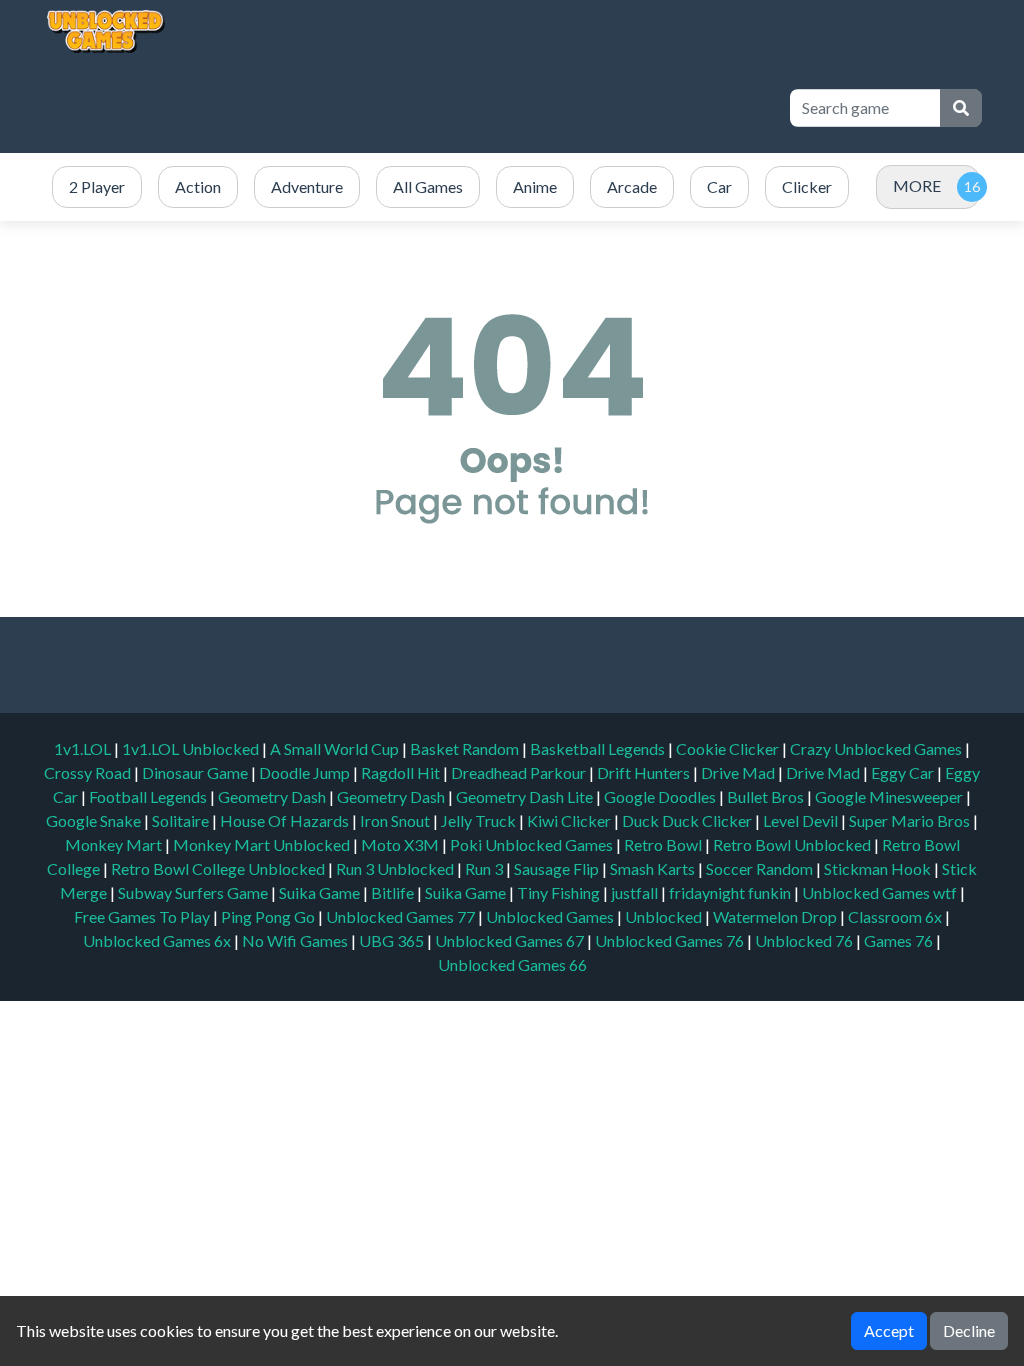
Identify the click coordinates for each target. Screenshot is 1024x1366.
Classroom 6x (895, 916)
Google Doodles (661, 796)
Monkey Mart (115, 844)
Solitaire (182, 820)
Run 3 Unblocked (396, 868)
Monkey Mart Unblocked (263, 844)
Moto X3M (401, 844)
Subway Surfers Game (194, 892)
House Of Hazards (286, 820)
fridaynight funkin (731, 892)
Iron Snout (396, 820)
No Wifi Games (295, 940)
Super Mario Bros (911, 820)
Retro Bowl (664, 844)
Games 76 (898, 940)
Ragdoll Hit (402, 772)
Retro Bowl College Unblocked (219, 868)
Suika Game (321, 892)
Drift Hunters (645, 772)
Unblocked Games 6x (157, 940)
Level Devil (802, 820)
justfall (636, 892)
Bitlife (394, 892)
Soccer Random (761, 868)
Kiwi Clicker (570, 820)
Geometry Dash (273, 796)
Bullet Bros (767, 796)
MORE (917, 185)
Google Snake (95, 820)
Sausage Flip (558, 868)
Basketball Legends (599, 748)
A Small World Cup (336, 748)
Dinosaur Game (196, 772)
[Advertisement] (406, 108)
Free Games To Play (143, 916)
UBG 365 (391, 940)
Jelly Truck (480, 820)
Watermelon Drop (776, 916)
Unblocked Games (551, 916)
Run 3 (485, 868)
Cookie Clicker (729, 748)
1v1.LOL (84, 748)
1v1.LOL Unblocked (192, 748)
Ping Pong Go (269, 916)
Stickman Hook (879, 868)
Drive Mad (739, 772)
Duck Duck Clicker (688, 820)
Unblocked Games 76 (669, 940)
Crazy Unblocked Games (877, 748)
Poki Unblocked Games (533, 844)
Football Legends (149, 796)
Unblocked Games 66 (512, 964)
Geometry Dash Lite (526, 796)
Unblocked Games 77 (402, 916)
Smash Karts (654, 868)
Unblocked (665, 916)
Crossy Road (89, 772)
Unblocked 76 (804, 940)
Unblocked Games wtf (881, 892)
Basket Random (466, 748)
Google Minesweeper (890, 796)
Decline (969, 1330)
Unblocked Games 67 (509, 940)
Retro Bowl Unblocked (793, 844)
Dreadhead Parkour (520, 772)
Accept (889, 1330)
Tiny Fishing (560, 892)
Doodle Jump (306, 772)
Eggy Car (904, 772)
